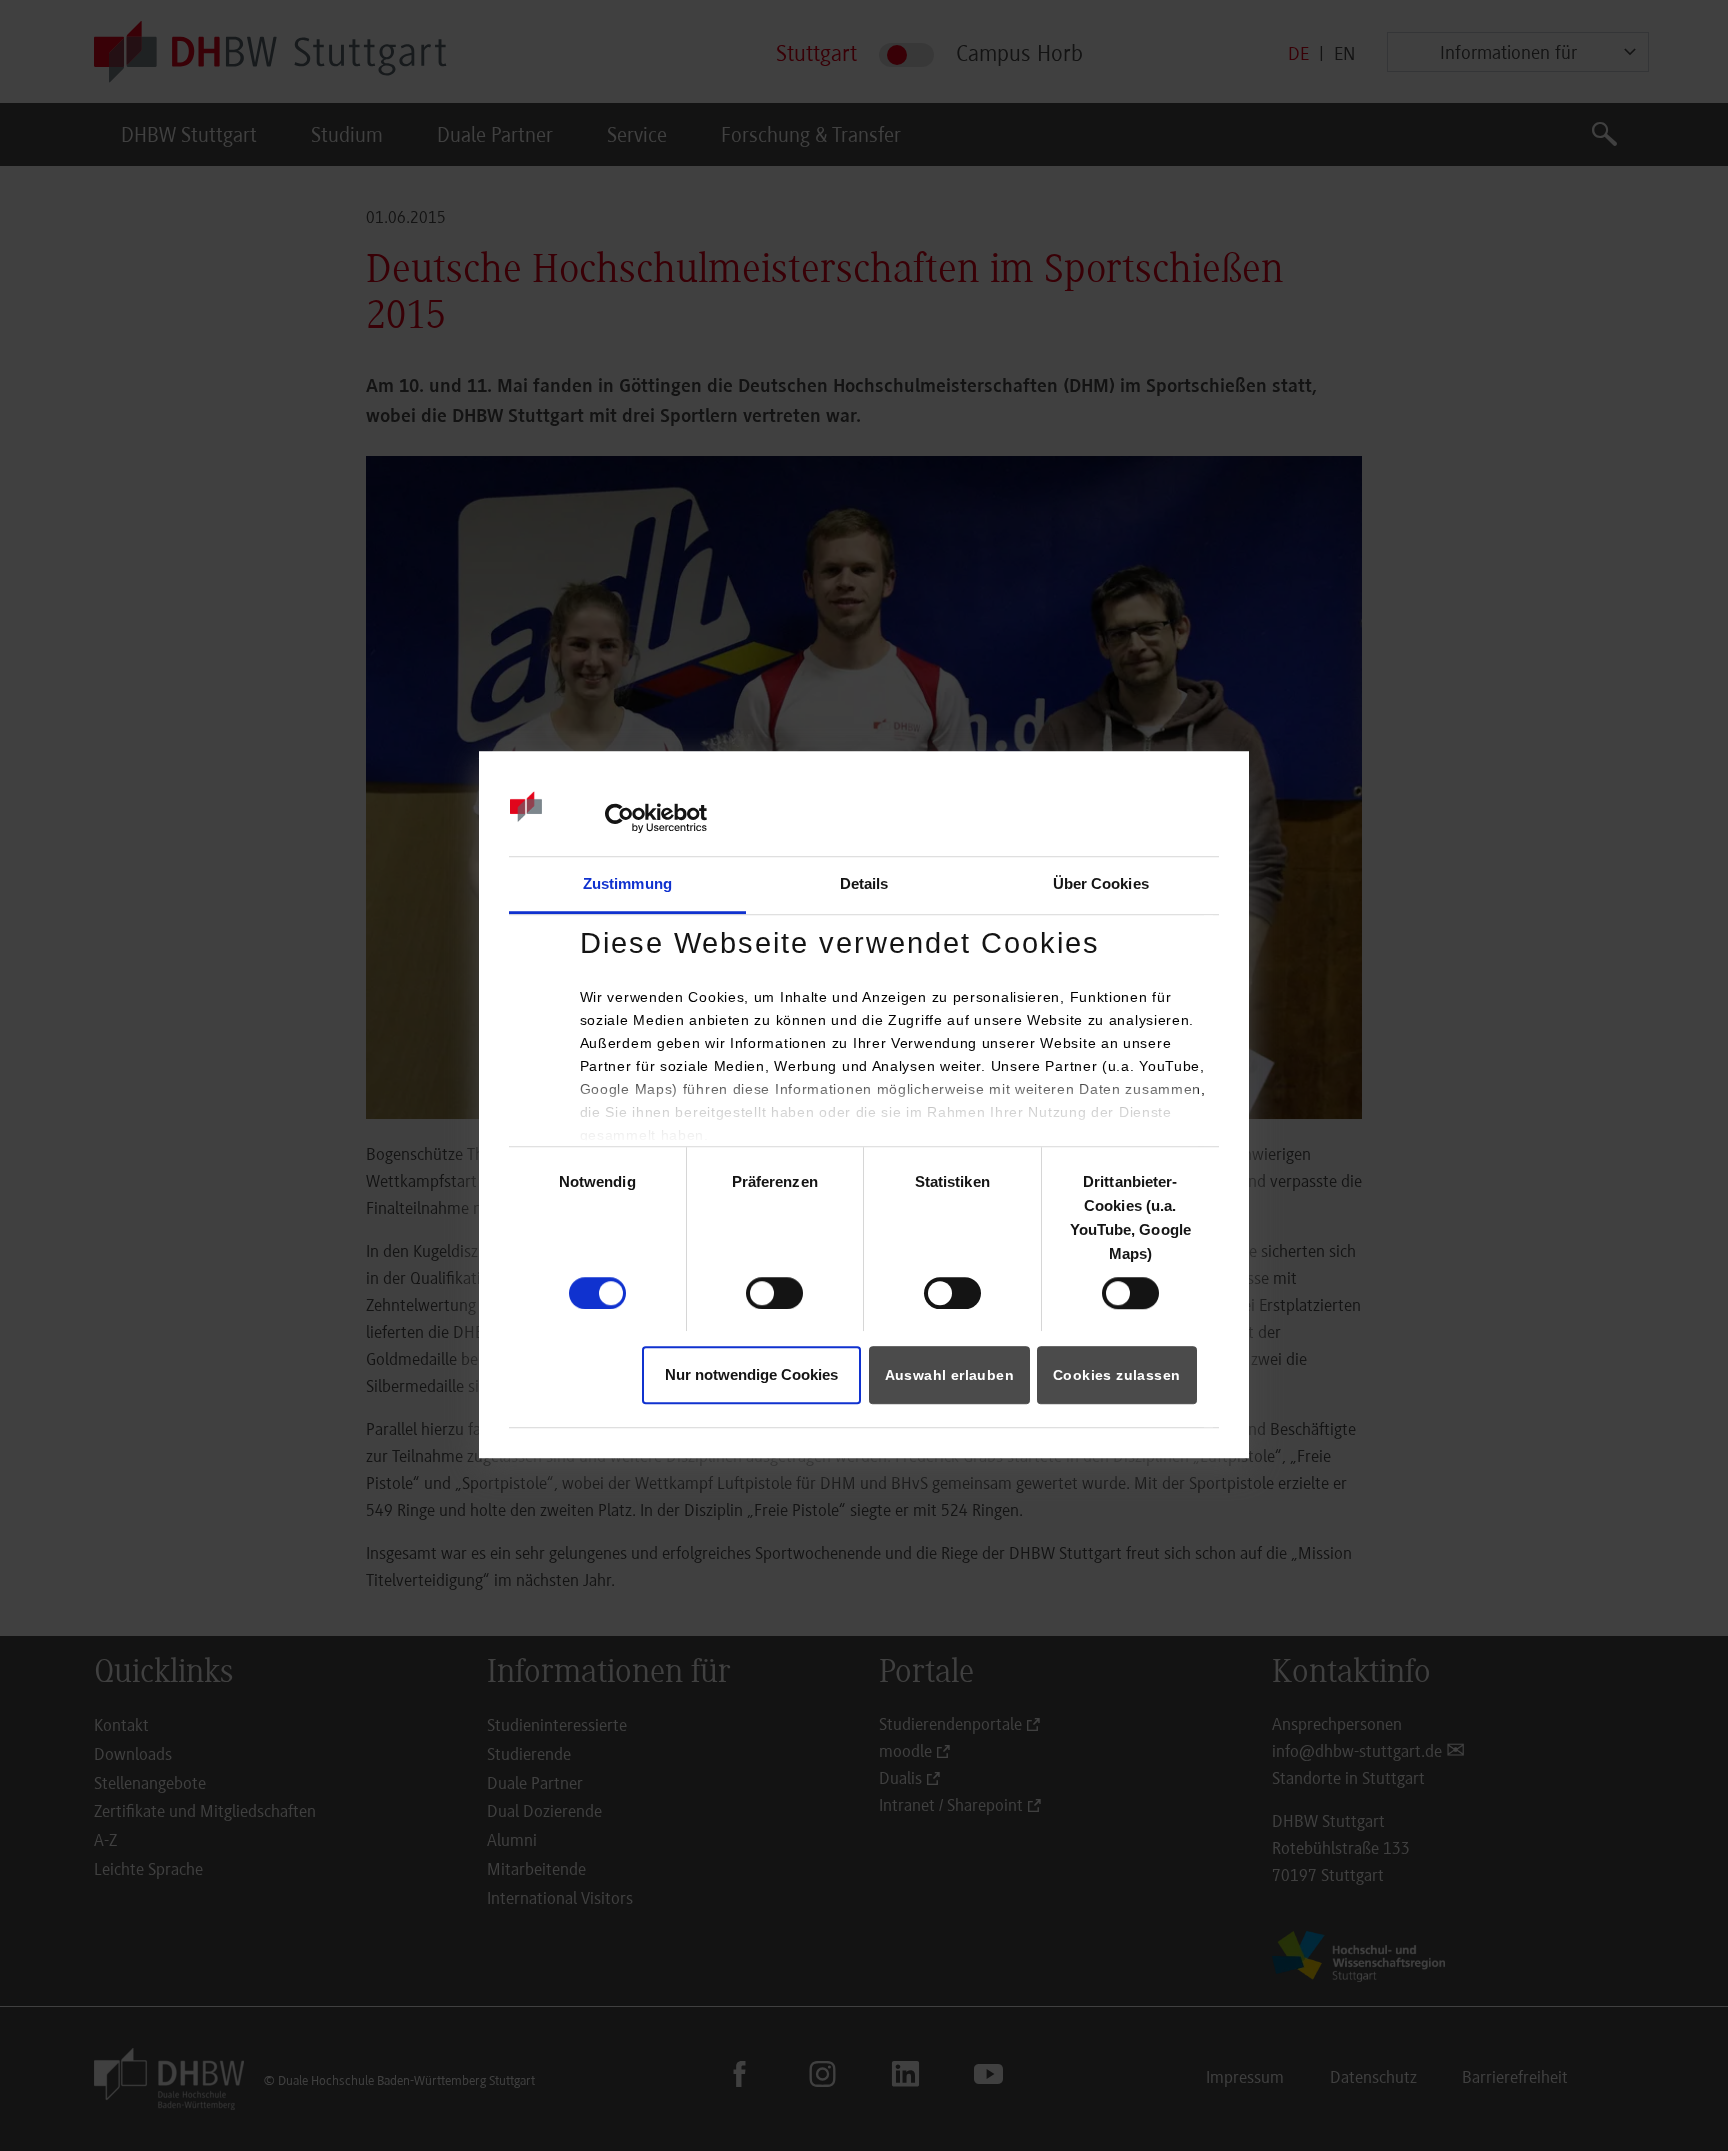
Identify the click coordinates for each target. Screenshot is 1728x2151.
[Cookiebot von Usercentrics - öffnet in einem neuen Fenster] (619, 818)
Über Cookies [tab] (1101, 883)
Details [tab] (864, 883)
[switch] (774, 1293)
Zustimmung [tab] (627, 883)
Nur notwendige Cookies (751, 1374)
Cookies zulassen (1116, 1375)
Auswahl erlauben (949, 1375)
